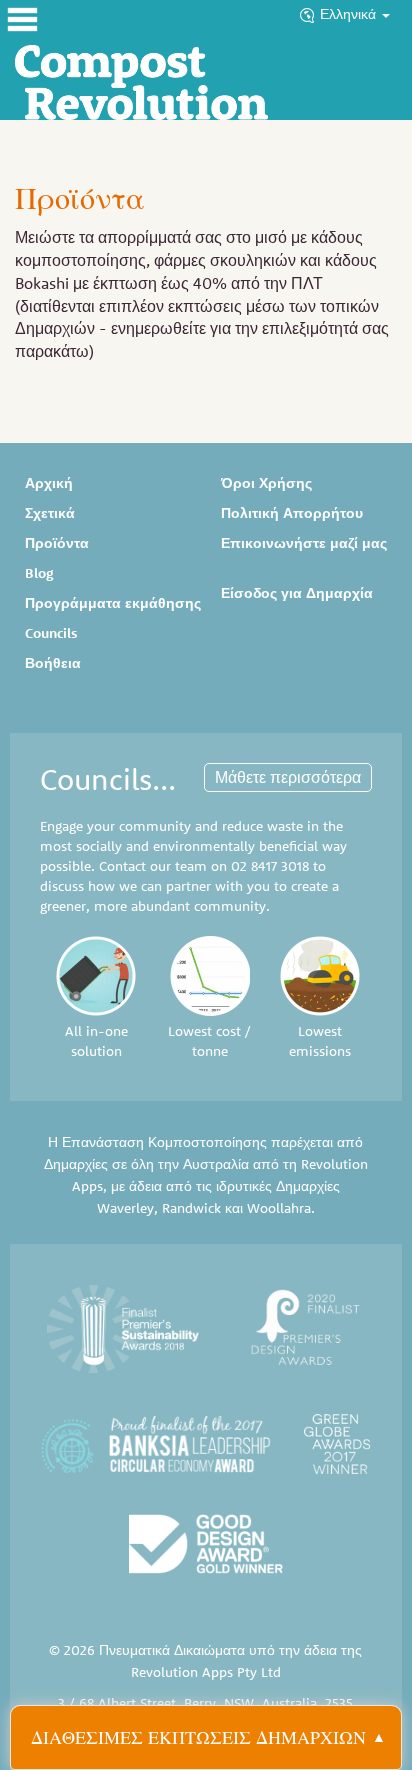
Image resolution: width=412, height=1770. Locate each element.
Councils (51, 633)
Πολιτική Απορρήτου (292, 513)
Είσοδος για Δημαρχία (297, 593)
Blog (39, 573)
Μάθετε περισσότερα (288, 777)
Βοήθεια (53, 663)
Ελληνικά (350, 14)
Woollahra (279, 1208)
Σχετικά (50, 513)
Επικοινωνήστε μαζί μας (304, 543)
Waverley (125, 1208)
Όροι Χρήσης (266, 483)
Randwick (191, 1208)
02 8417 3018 (270, 866)
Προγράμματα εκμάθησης (113, 603)
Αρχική (49, 483)
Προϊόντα (57, 543)
